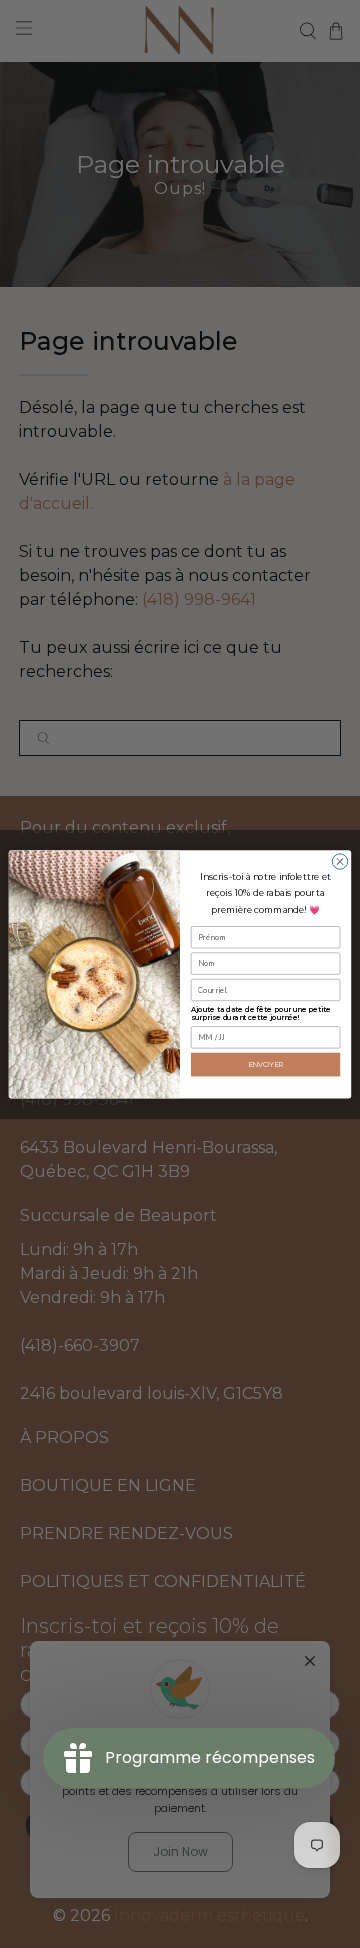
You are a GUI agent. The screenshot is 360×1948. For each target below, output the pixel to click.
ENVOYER (266, 1064)
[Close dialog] (339, 861)
